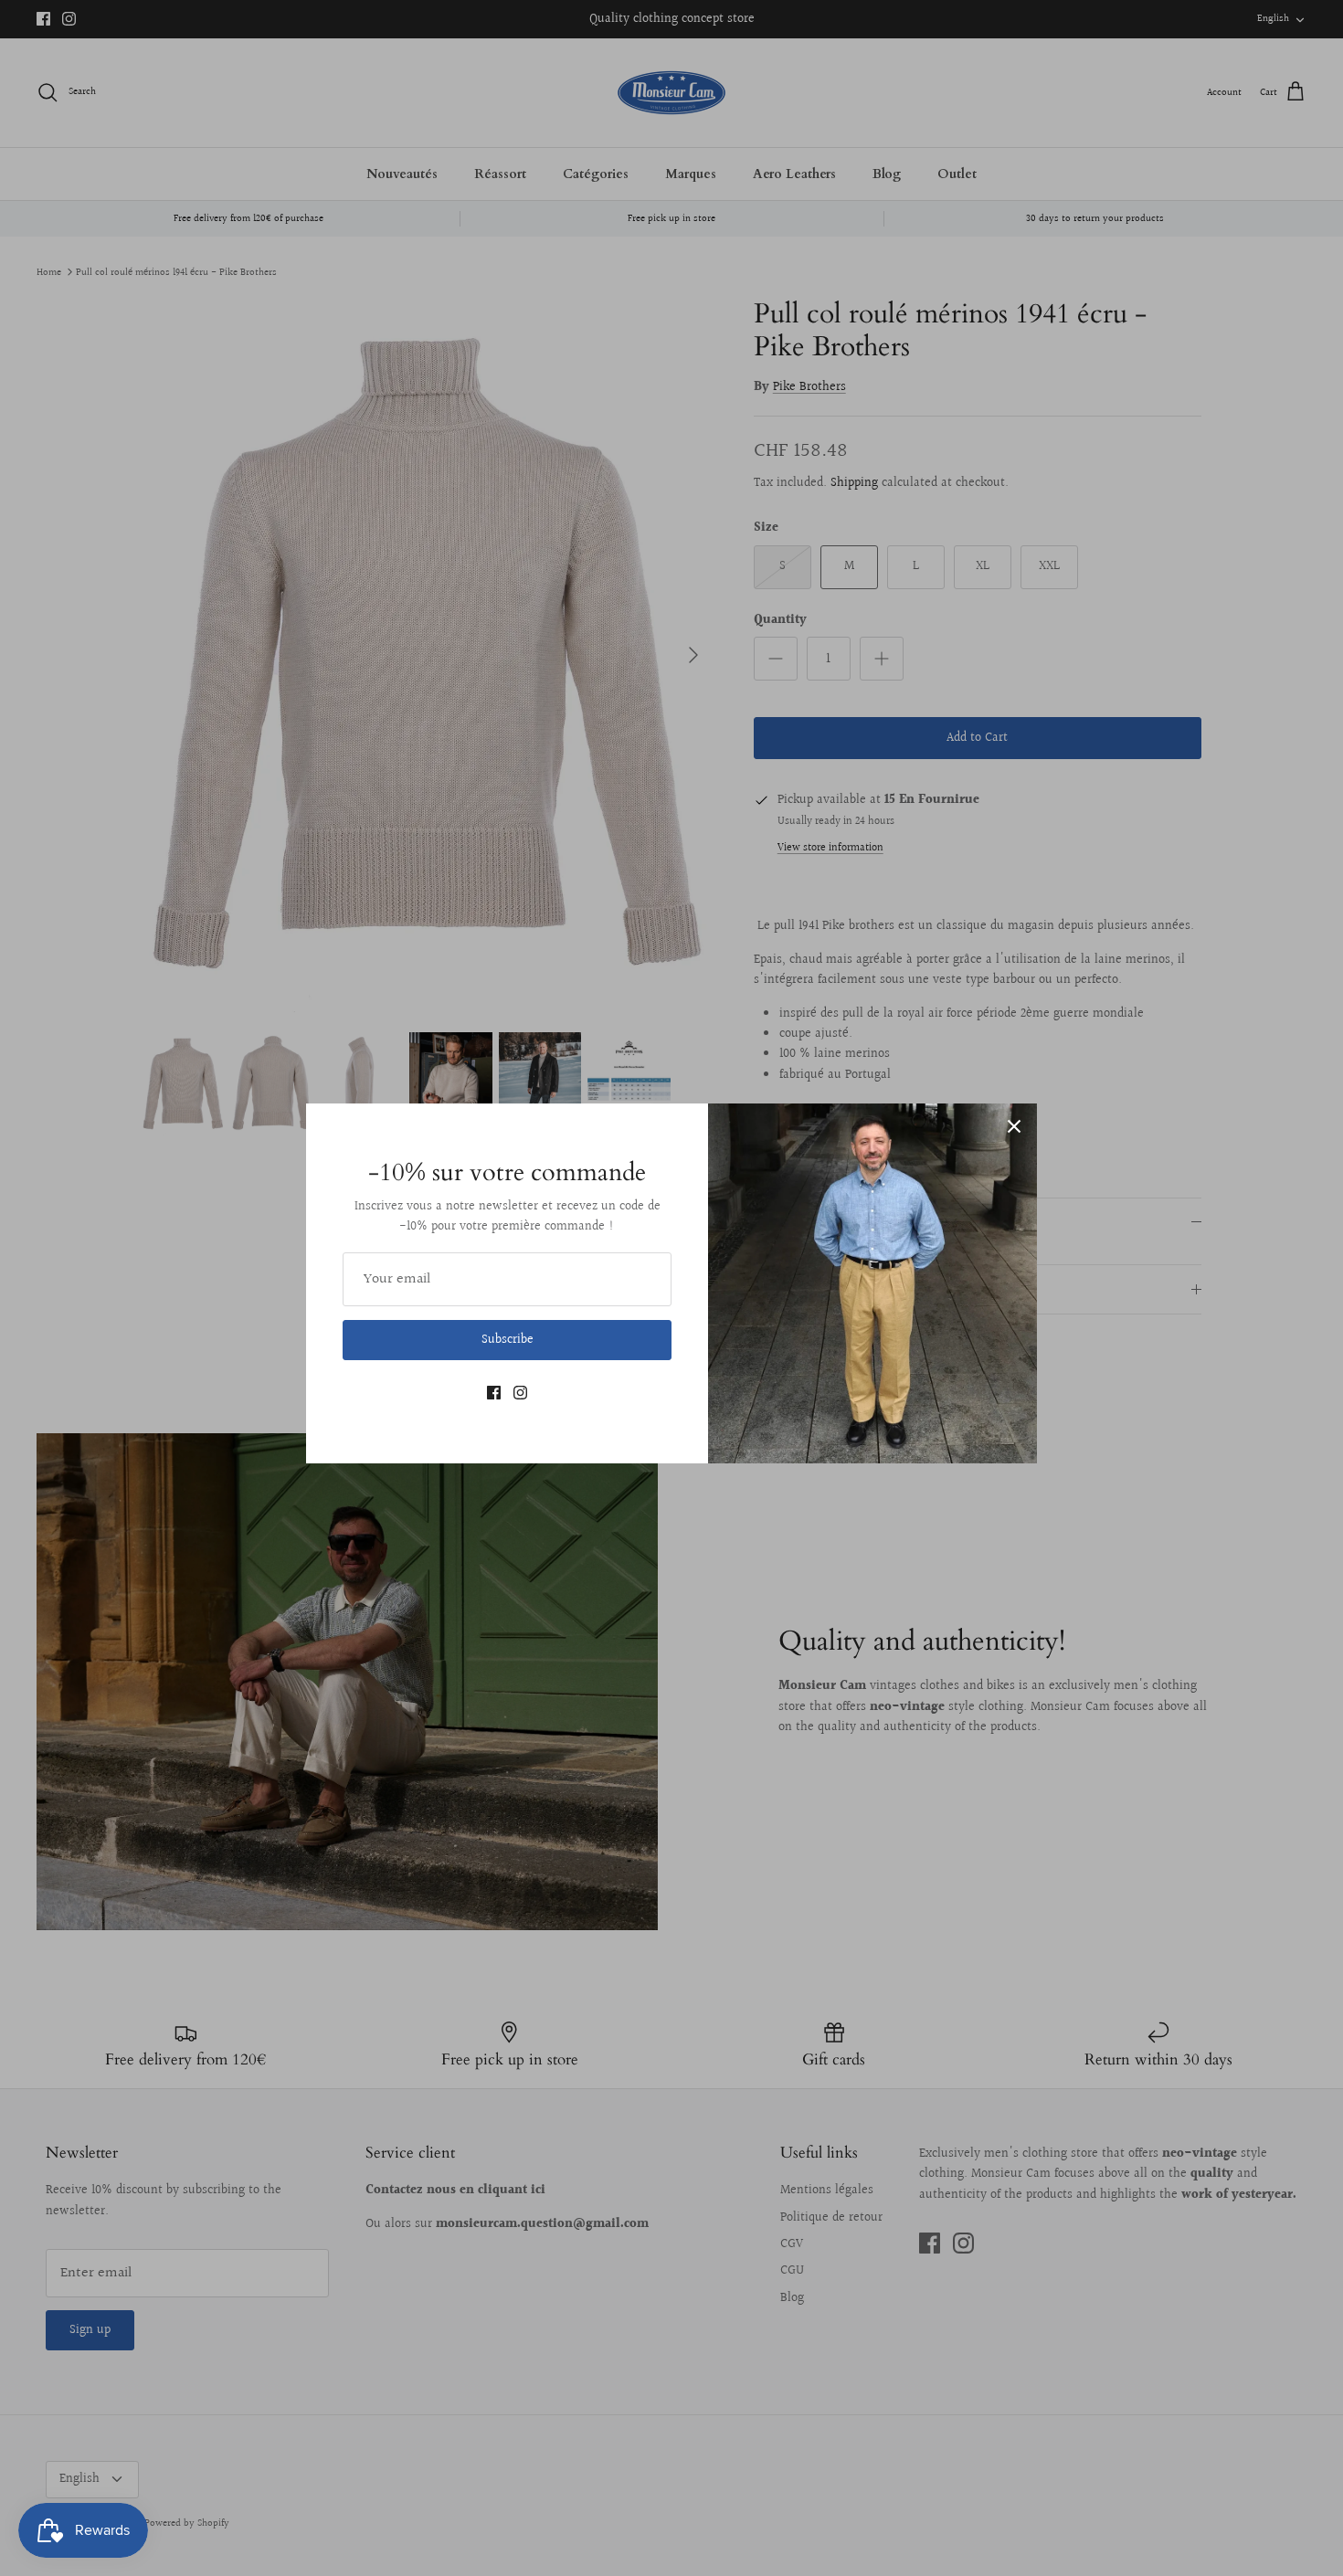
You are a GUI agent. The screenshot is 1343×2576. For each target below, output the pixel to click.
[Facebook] (494, 1393)
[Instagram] (520, 1393)
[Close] (1014, 1126)
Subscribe (508, 1340)
